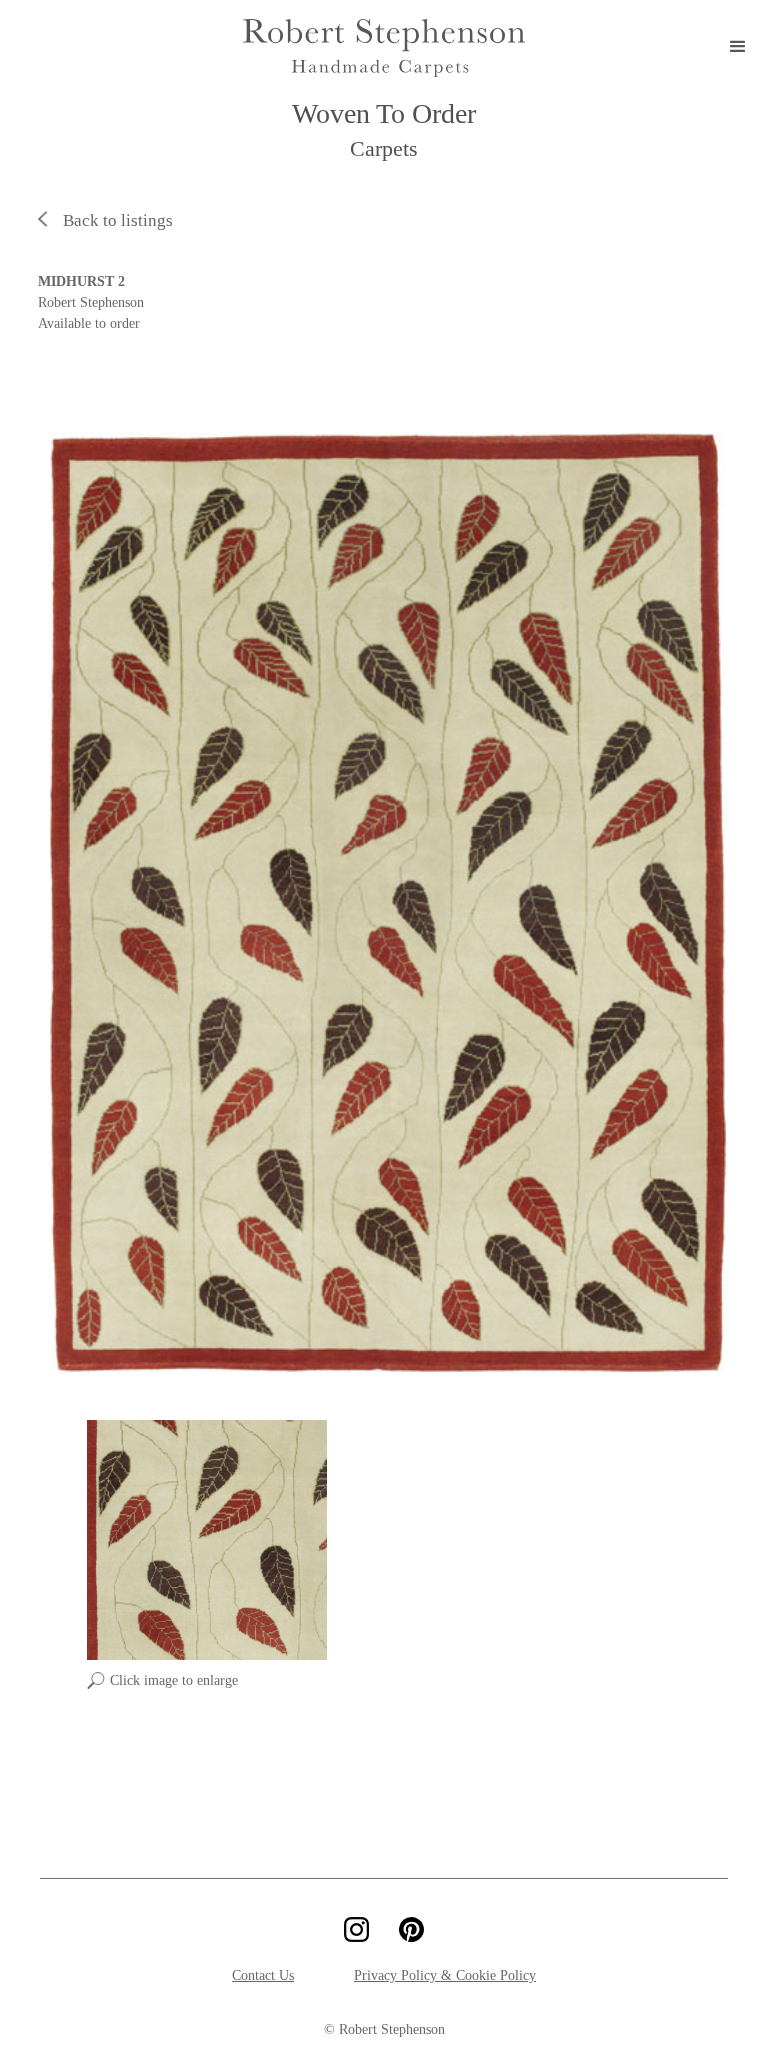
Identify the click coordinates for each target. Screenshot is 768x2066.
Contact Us (263, 1975)
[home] (384, 48)
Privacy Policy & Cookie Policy (445, 1975)
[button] (738, 48)
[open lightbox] (383, 901)
